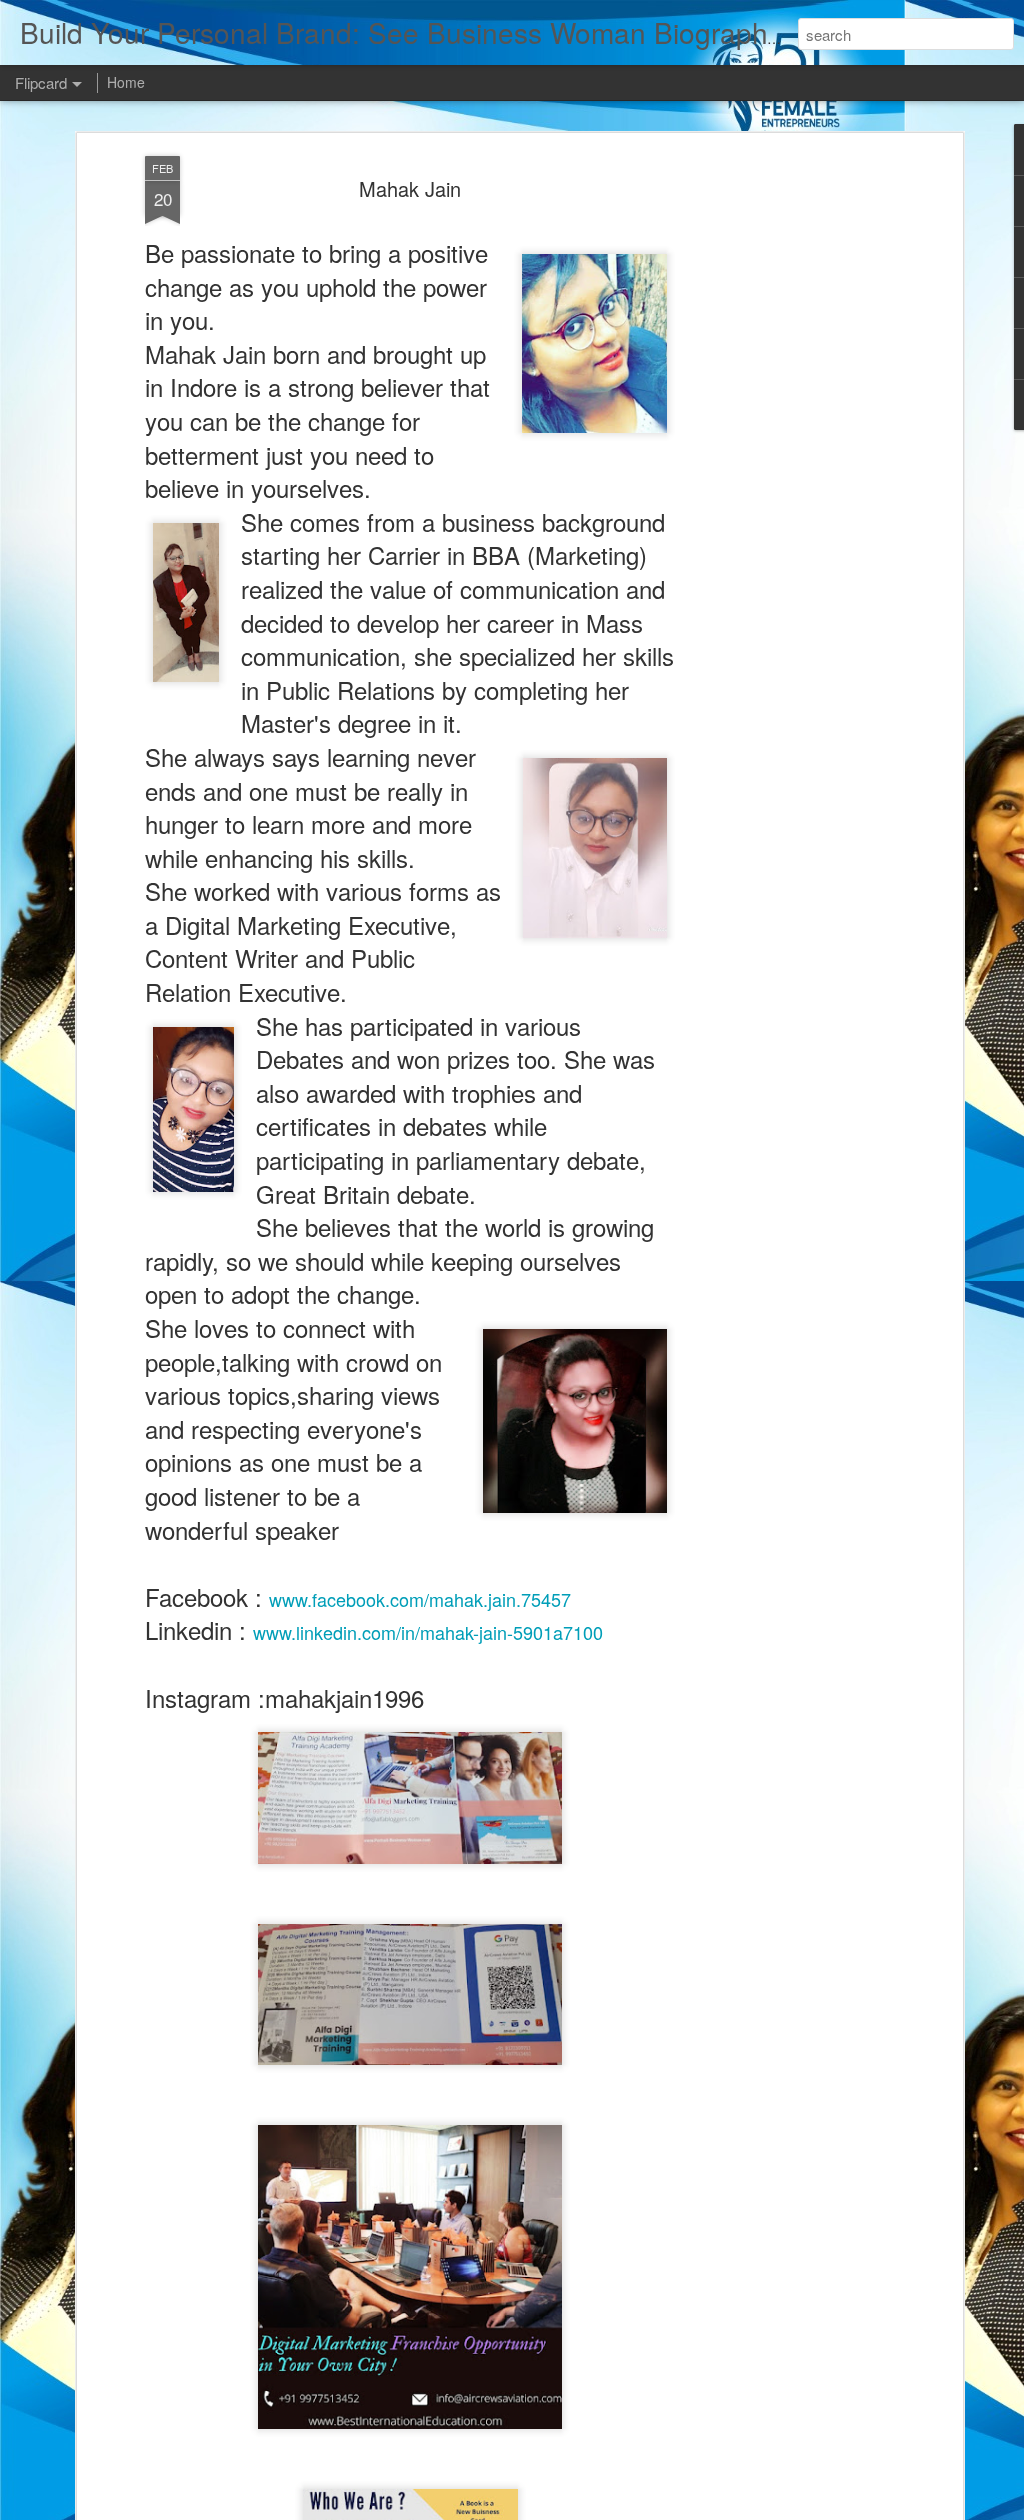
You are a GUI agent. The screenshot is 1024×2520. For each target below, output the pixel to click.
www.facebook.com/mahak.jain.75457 (420, 1599)
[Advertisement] (785, 471)
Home (126, 82)
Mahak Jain (410, 188)
